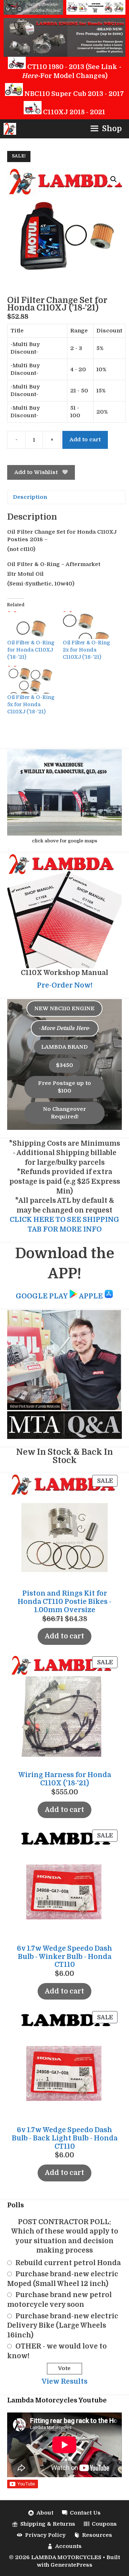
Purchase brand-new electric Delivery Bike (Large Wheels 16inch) (63, 2326)
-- (65, 1028)
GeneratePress (71, 2565)
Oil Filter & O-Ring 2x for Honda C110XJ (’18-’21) (86, 650)
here (30, 76)
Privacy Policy (45, 2535)
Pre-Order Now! (65, 985)
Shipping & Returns (48, 2524)
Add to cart (85, 440)
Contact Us (85, 2513)
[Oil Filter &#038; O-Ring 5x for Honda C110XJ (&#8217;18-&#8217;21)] (31, 680)
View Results (64, 2382)
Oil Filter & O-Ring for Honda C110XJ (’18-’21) (31, 650)
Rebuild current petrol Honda (68, 2263)
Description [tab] (30, 497)
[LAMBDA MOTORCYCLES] (10, 129)
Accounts (68, 2546)
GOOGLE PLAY (42, 1296)
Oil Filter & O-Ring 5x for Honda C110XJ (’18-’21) (31, 704)
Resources (97, 2535)
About (45, 2513)
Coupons (104, 2524)
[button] (114, 179)
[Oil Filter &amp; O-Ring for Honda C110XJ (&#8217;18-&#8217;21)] (31, 625)
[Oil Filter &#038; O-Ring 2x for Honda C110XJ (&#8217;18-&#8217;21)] (87, 625)
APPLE (92, 1296)
